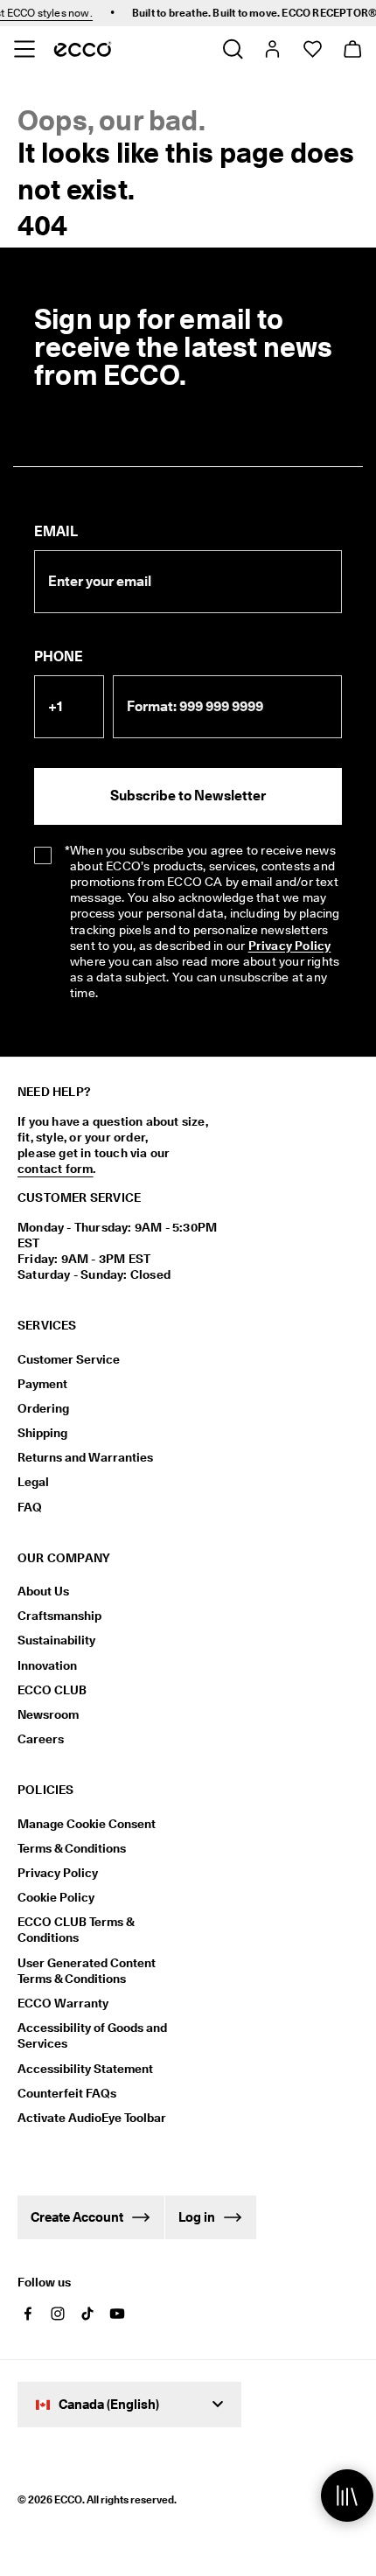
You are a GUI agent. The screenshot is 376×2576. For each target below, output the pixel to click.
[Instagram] (58, 2314)
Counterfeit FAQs (67, 2093)
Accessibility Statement (85, 2069)
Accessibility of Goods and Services (92, 2035)
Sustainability (56, 1640)
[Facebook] (28, 2314)
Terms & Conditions (72, 1848)
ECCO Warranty (63, 2003)
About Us (43, 1591)
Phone (59, 656)
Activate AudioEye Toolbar (92, 2118)
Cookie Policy (56, 1897)
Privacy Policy (290, 946)
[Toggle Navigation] (24, 49)
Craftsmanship (59, 1616)
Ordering (43, 1408)
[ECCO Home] (83, 49)
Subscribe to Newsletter (188, 796)
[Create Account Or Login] (272, 49)
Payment (42, 1384)
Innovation (47, 1665)
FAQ (30, 1507)
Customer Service (69, 1359)
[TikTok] (87, 2314)
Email (56, 531)
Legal (33, 1482)
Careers (41, 1739)
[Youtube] (117, 2314)
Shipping (42, 1433)
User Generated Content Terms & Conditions (87, 1971)
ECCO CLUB (52, 1690)
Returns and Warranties (85, 1457)
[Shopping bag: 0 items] (352, 49)
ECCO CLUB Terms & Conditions (76, 1930)
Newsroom (48, 1714)
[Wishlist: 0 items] (312, 49)
